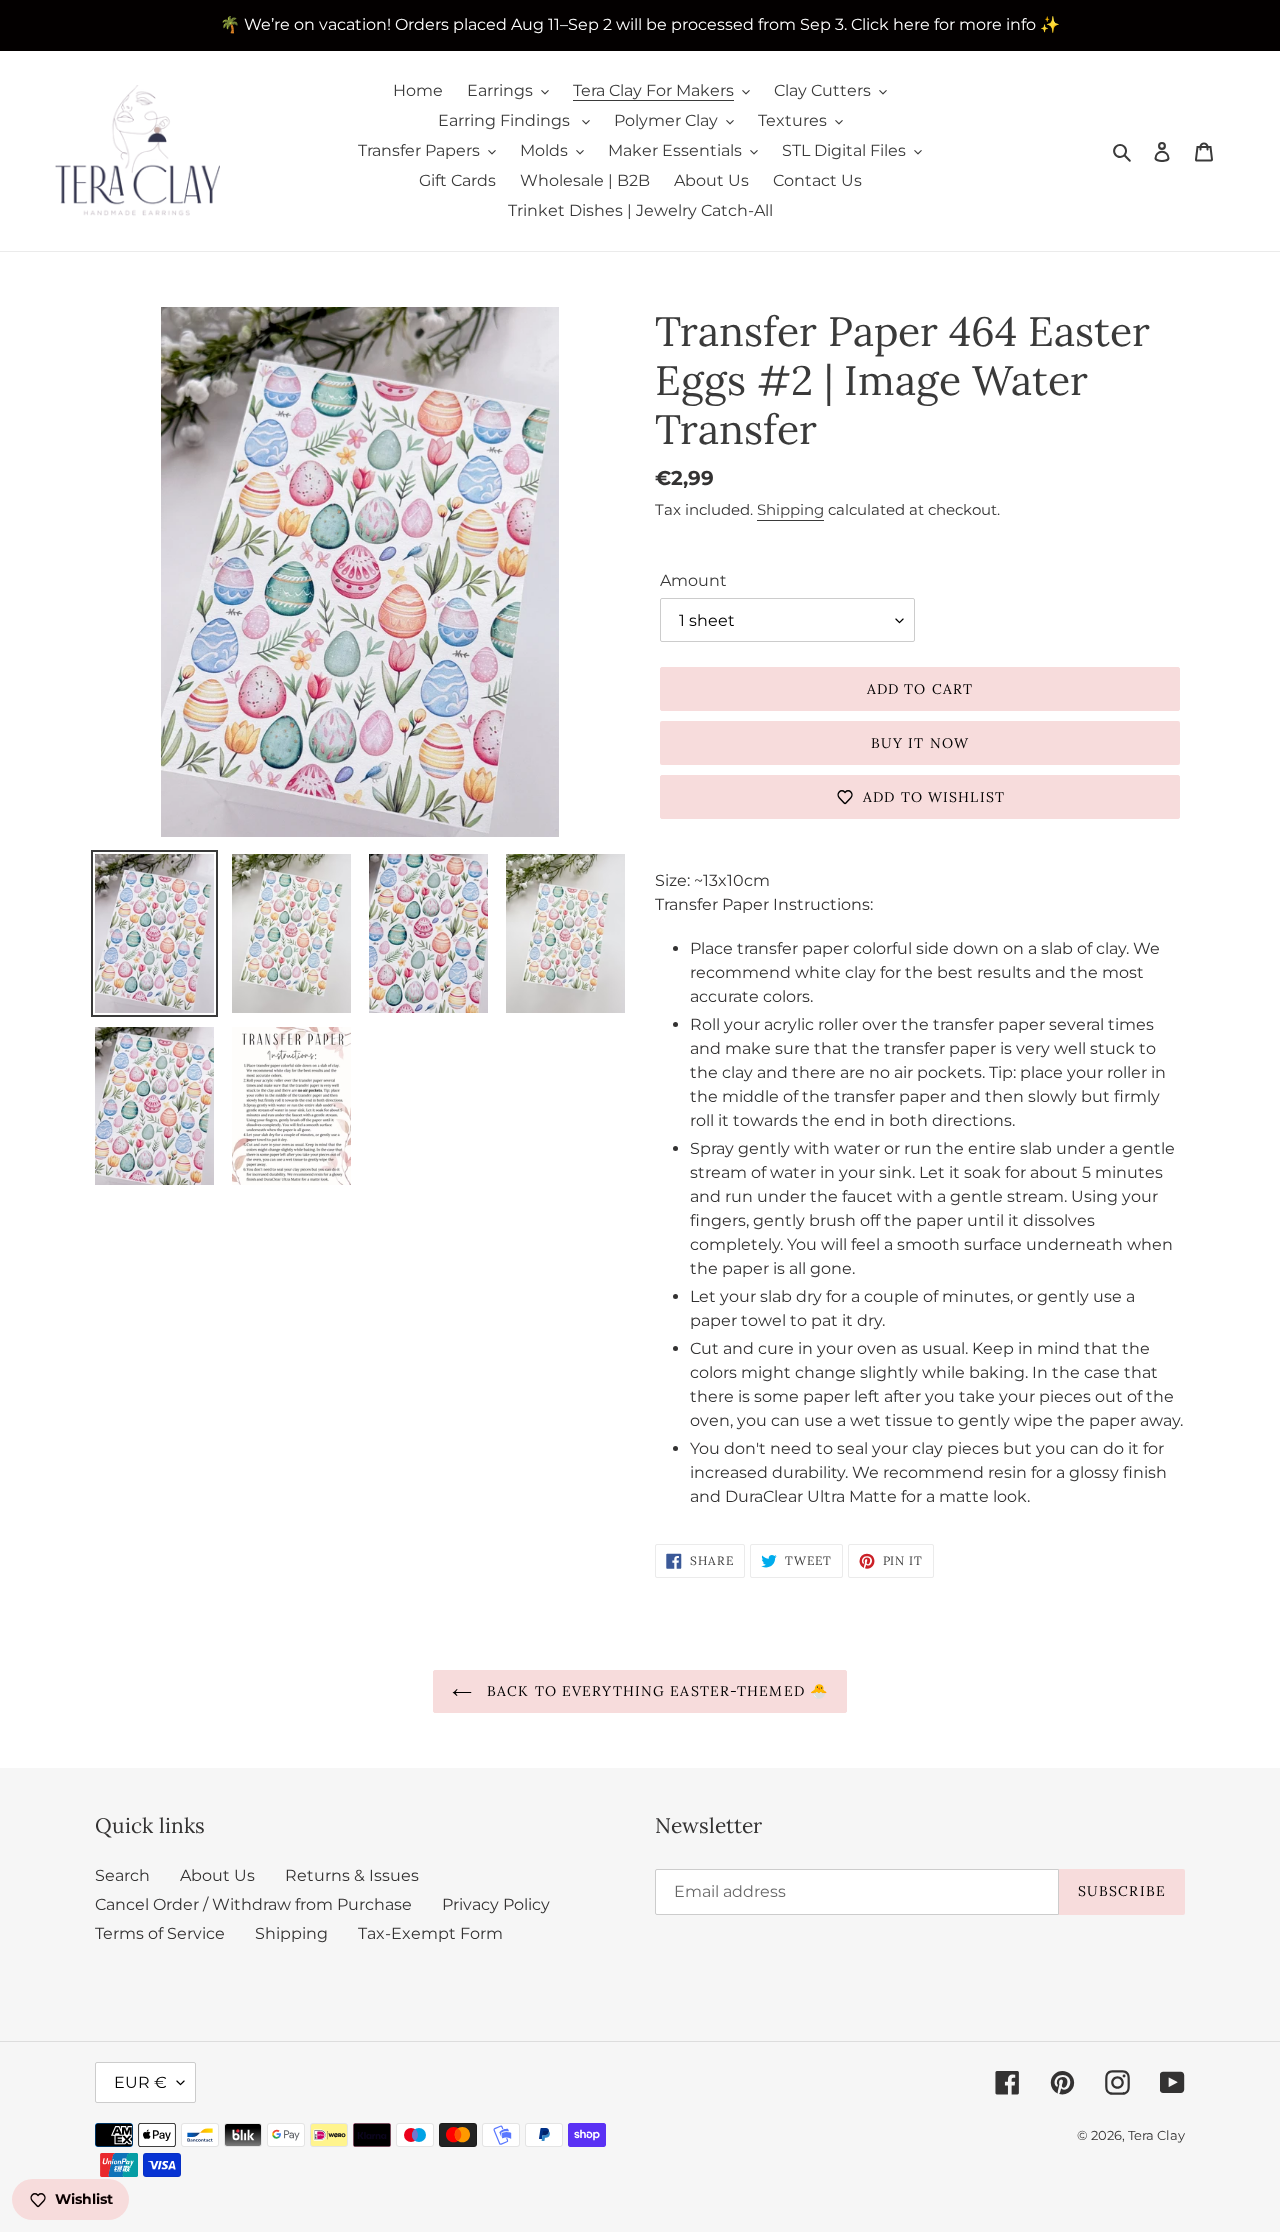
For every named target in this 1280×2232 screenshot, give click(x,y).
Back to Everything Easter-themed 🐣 (655, 1691)
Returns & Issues (352, 1875)
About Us (217, 1875)
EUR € (140, 2082)
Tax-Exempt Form (430, 1933)
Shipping (790, 509)
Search (122, 1875)
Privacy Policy (496, 1904)
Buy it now (920, 743)
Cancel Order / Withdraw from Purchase (253, 1904)
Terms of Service (160, 1933)
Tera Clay (1156, 2135)
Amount (693, 580)
